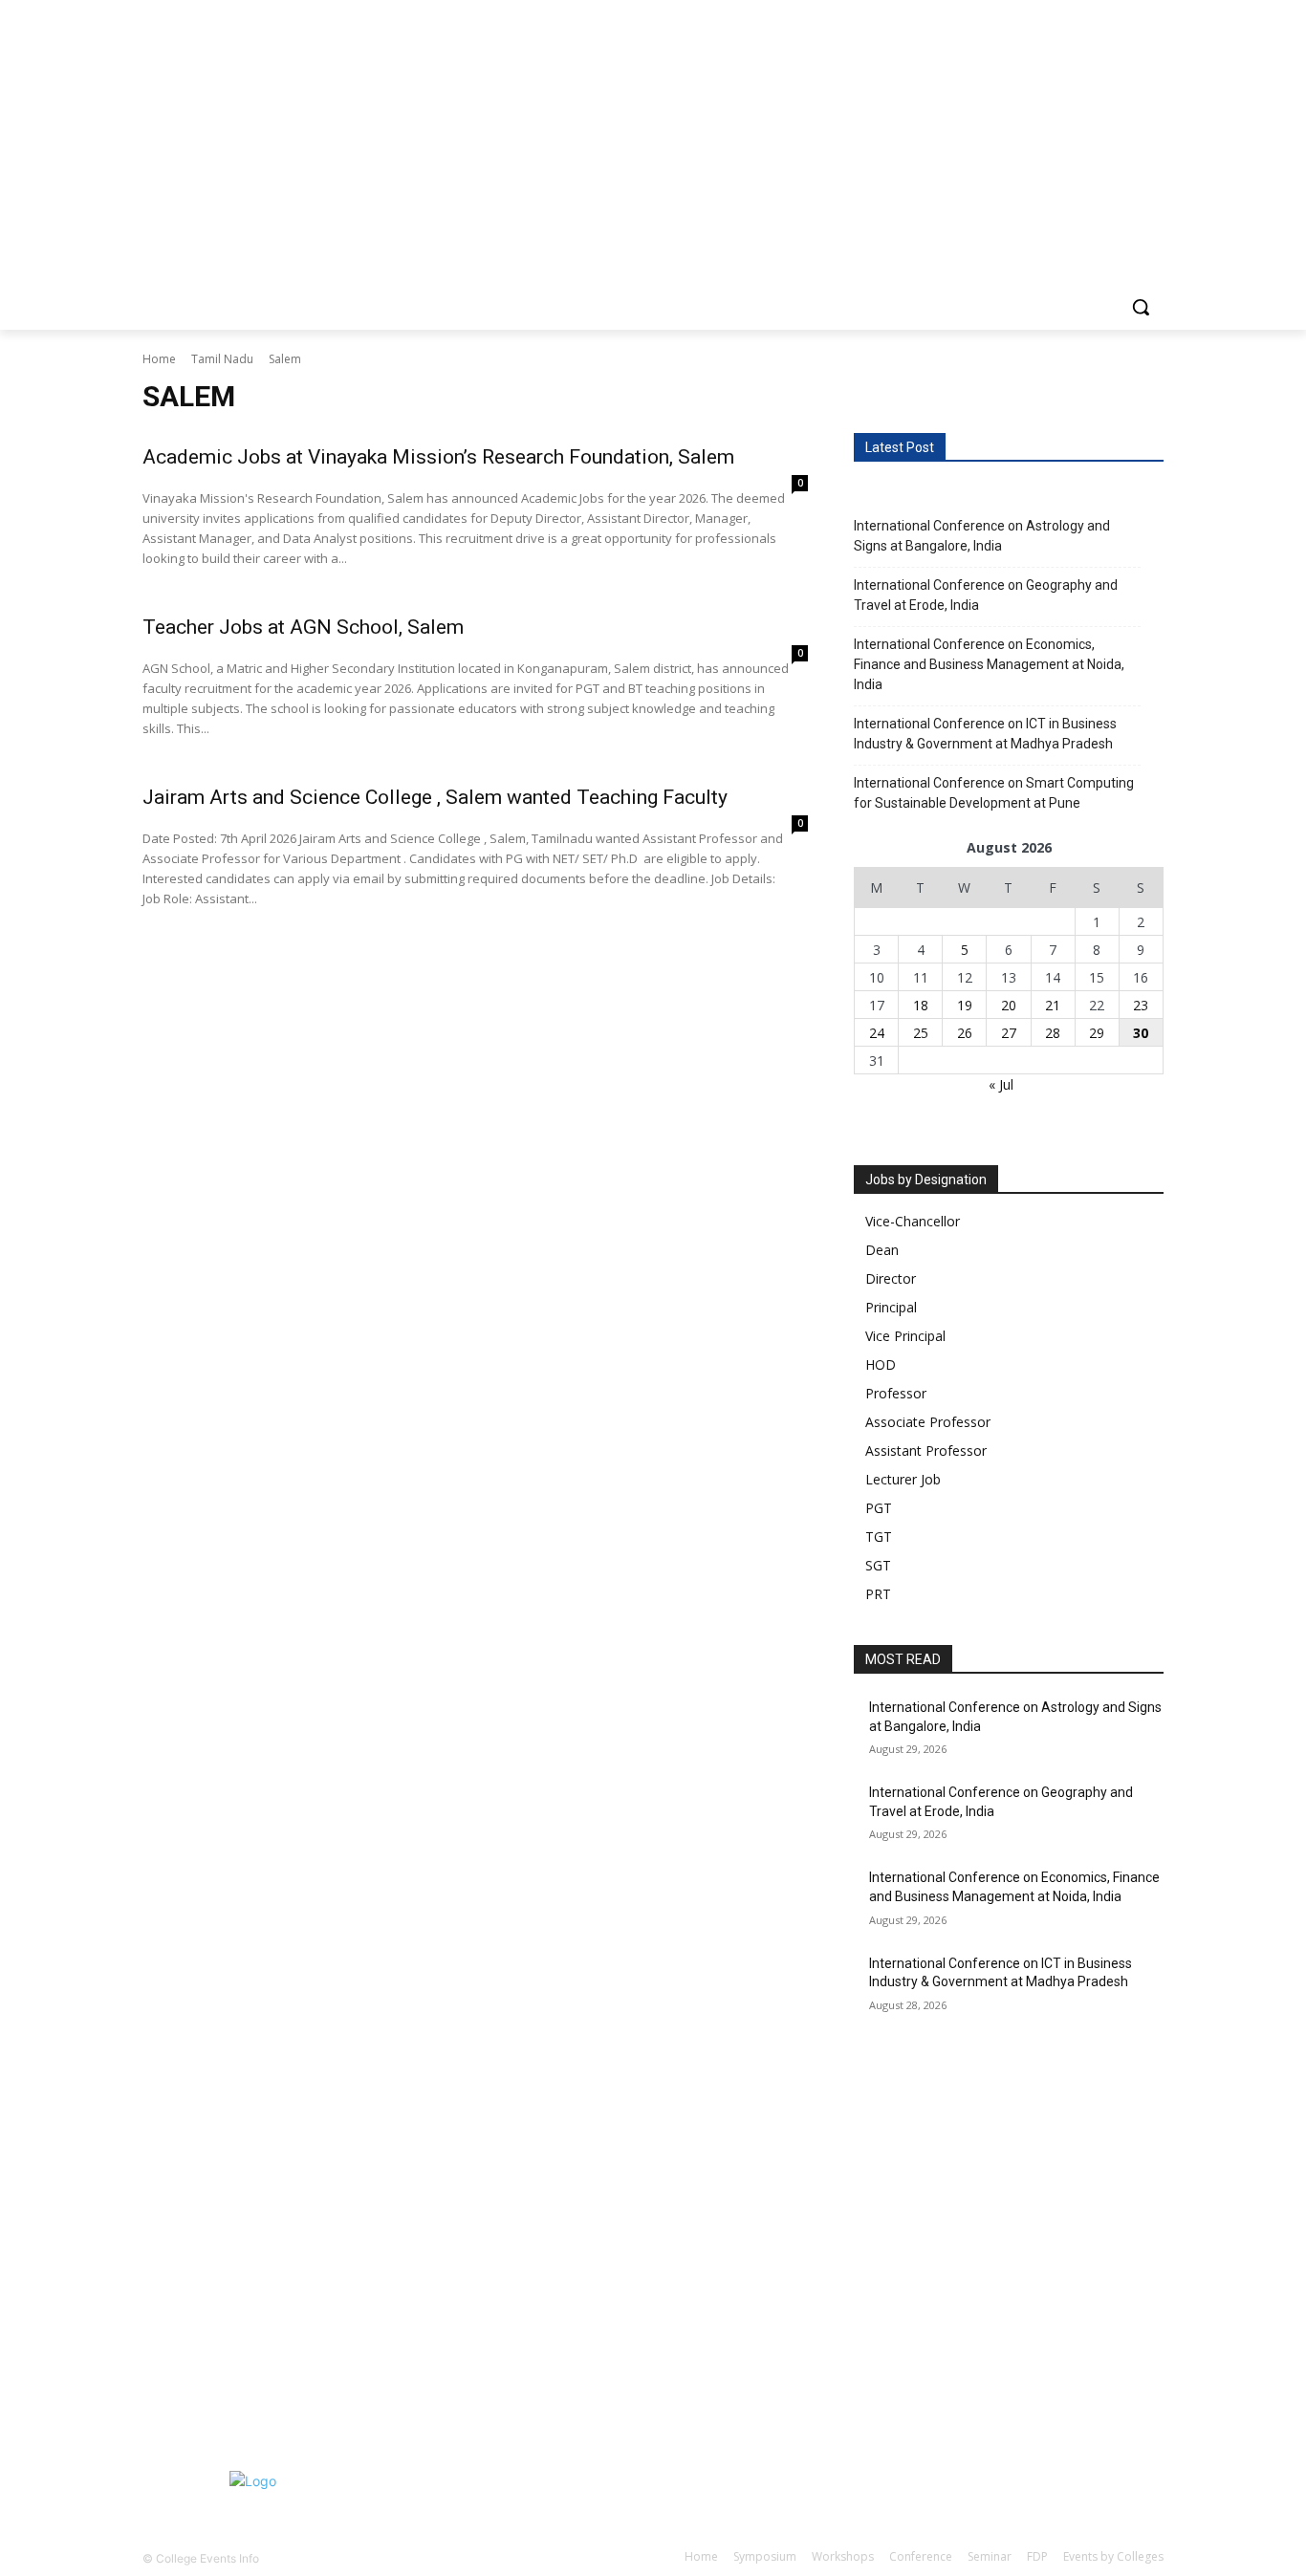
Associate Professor (928, 1422)
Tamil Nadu (222, 359)
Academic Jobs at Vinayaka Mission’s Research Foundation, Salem (438, 457)
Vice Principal (905, 1336)
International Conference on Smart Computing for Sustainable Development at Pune (994, 793)
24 (877, 1033)
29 (1097, 1033)
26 (965, 1033)
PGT (879, 1508)
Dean (882, 1250)
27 (1009, 1033)
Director (891, 1278)
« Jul (1001, 1084)
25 (921, 1033)
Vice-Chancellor (913, 1221)
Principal (891, 1307)
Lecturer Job (903, 1479)
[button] (1141, 307)
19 (965, 1005)
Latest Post (900, 447)
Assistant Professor (926, 1450)
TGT (879, 1537)
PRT (878, 1594)
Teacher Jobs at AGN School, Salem (303, 627)
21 (1053, 1005)
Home (159, 359)
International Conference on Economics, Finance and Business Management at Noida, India (989, 664)
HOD (881, 1364)
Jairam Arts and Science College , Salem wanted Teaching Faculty (435, 797)
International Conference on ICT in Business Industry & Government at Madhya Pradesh (985, 734)
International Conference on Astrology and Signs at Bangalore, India (982, 536)
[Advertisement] (574, 2195)
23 (1141, 1005)
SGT (878, 1565)
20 (1009, 1005)
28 (1053, 1033)
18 (921, 1005)
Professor (896, 1393)
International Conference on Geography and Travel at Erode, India (986, 595)
